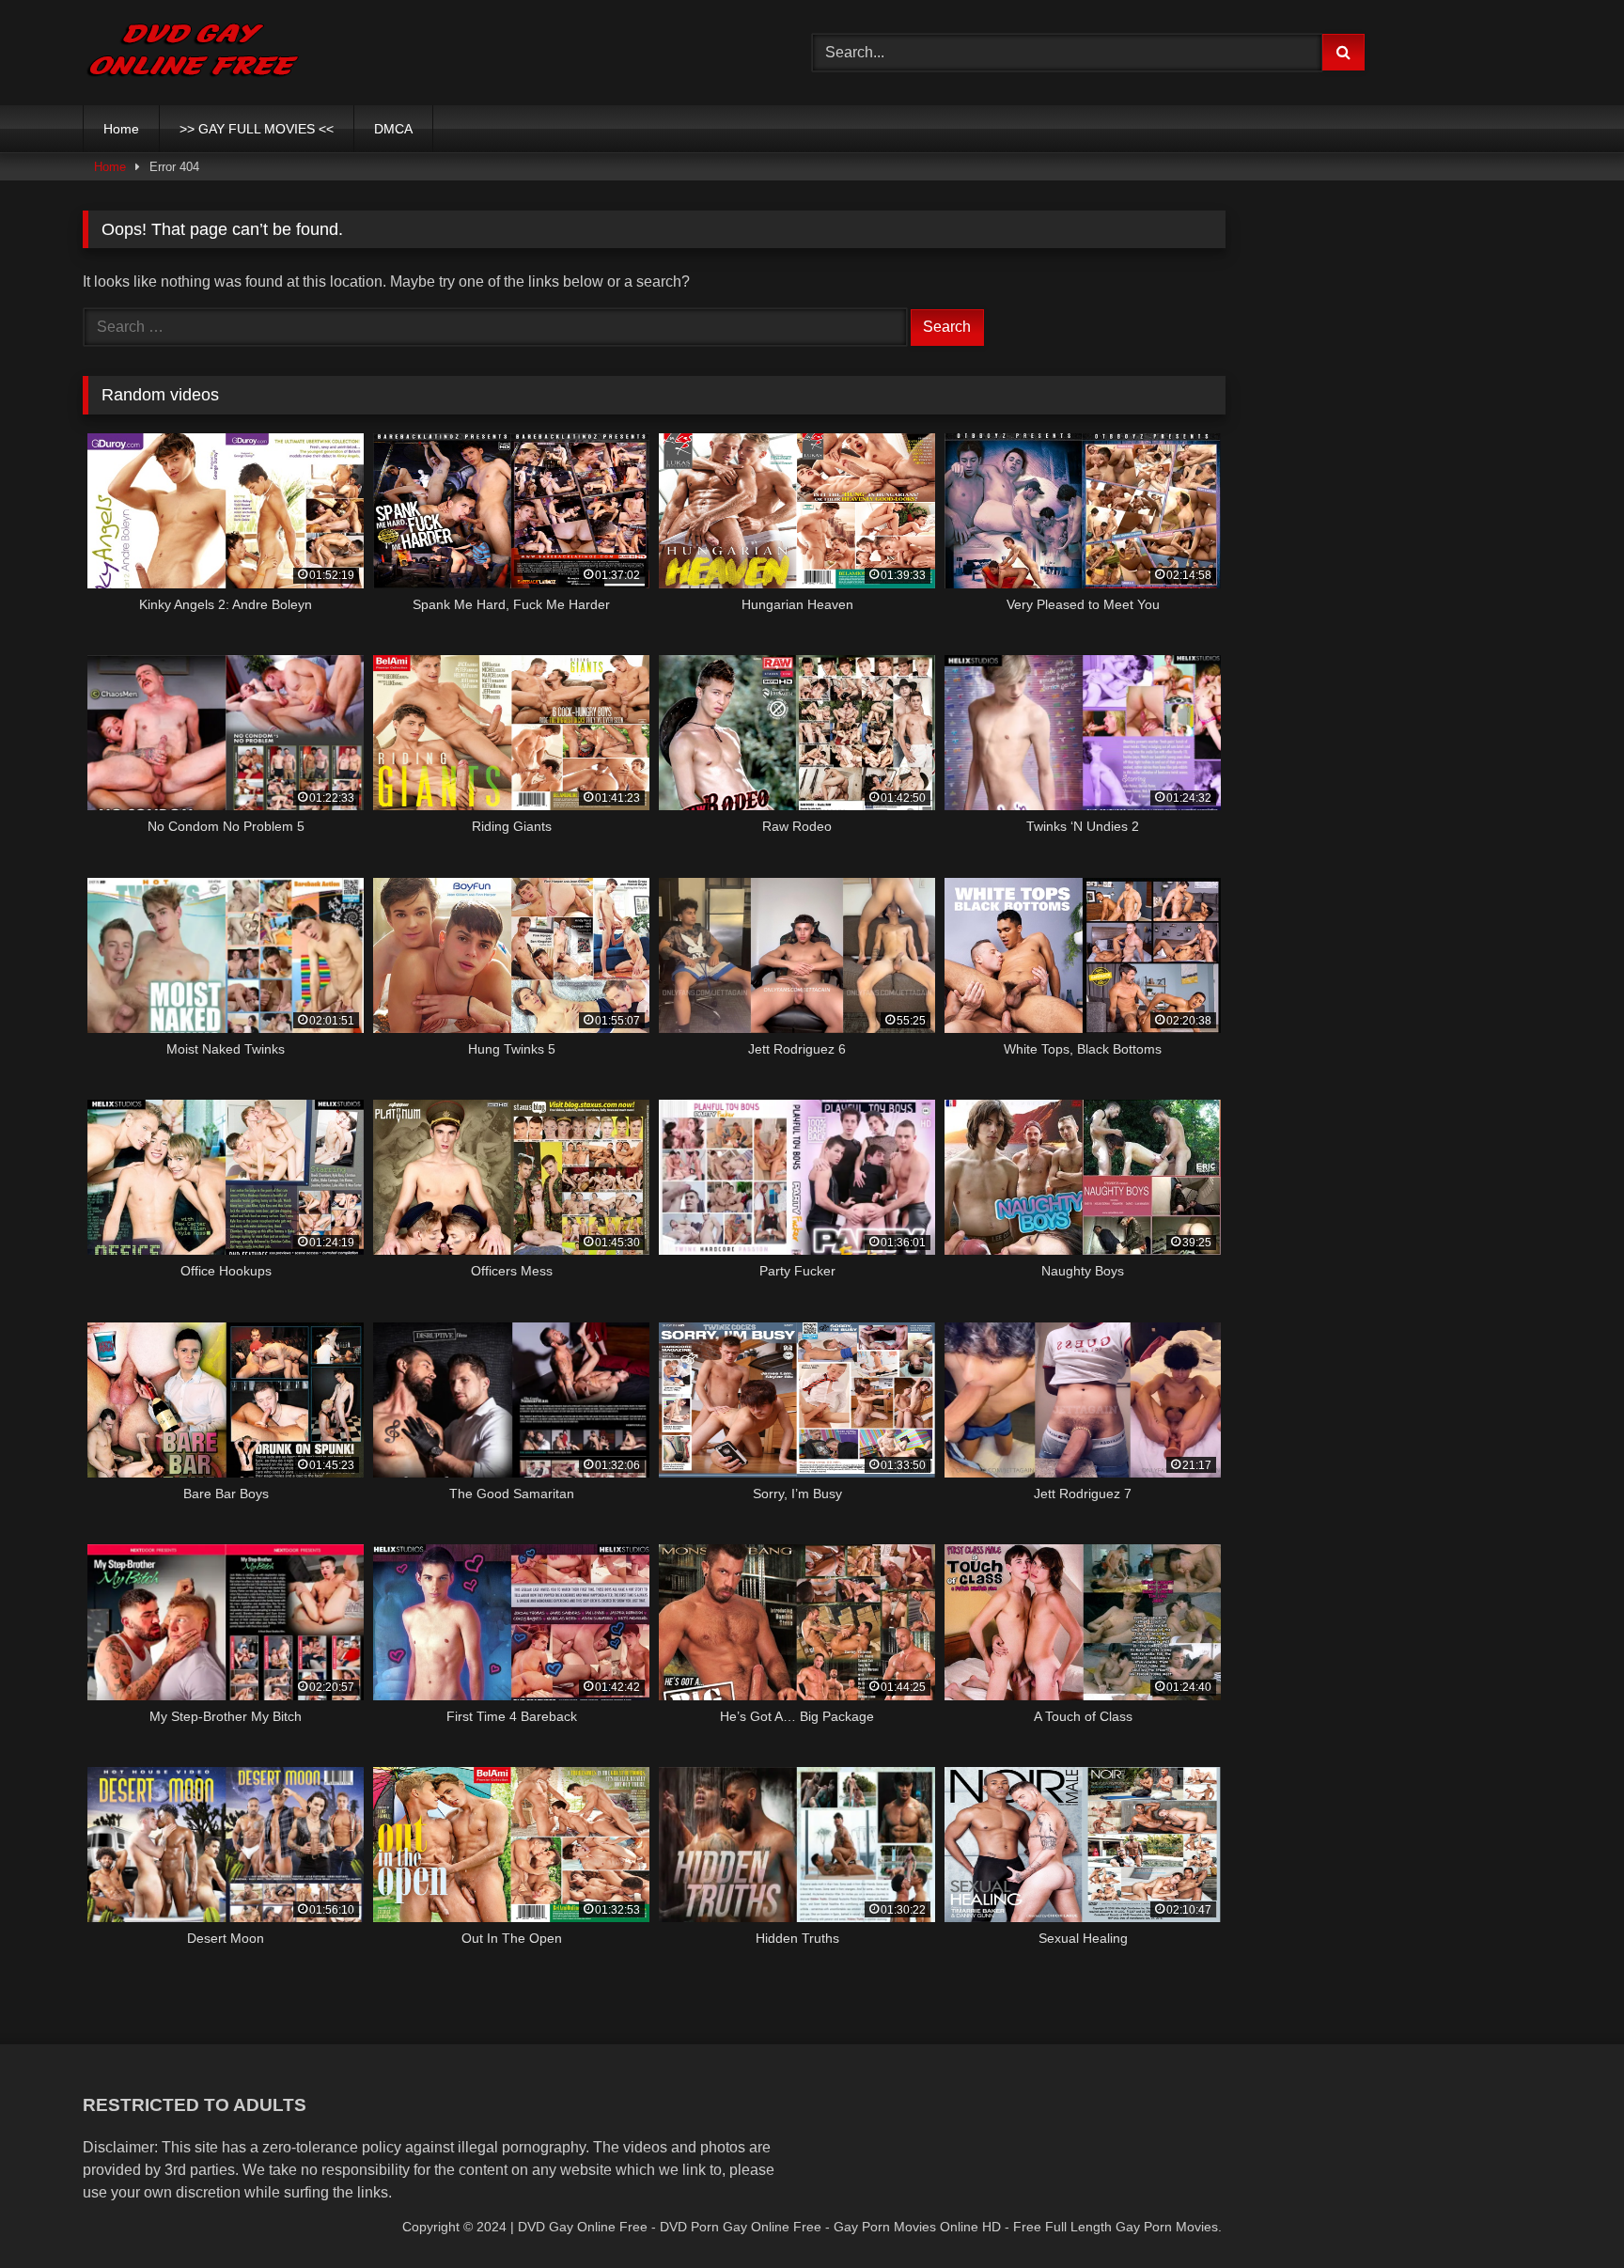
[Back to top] (1566, 2212)
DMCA (393, 129)
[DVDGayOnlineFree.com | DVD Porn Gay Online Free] (193, 53)
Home (121, 129)
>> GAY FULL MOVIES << (257, 129)
